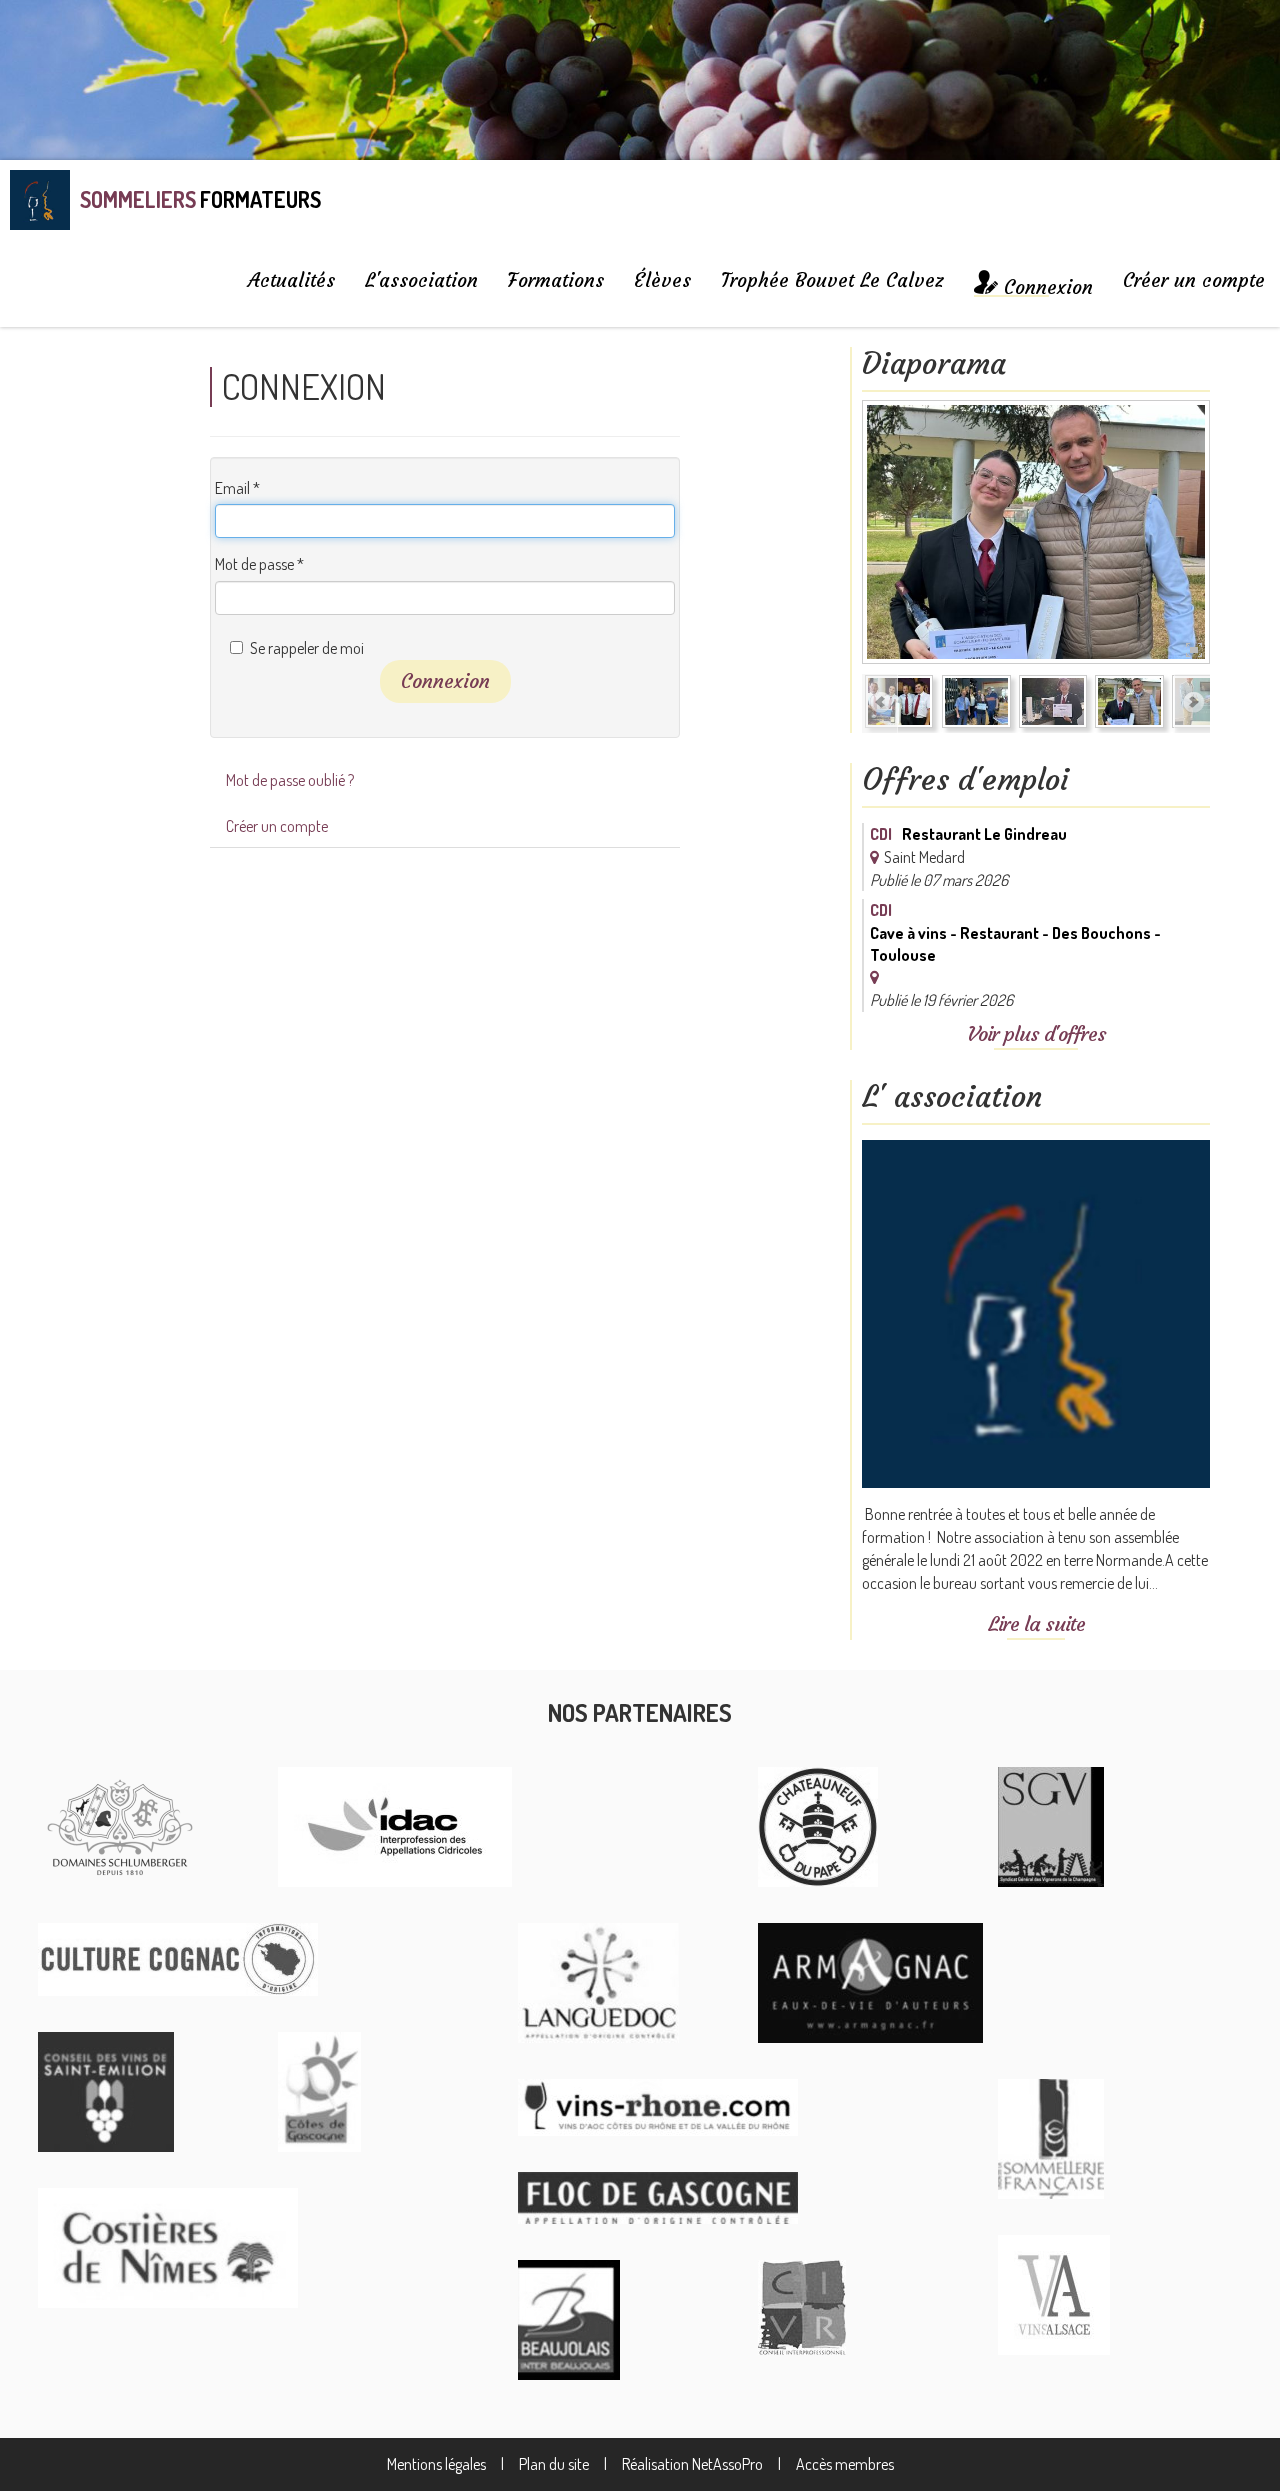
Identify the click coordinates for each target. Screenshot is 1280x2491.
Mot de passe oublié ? (290, 780)
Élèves (662, 280)
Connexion (445, 680)
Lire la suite (1036, 1623)
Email (237, 488)
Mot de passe (259, 564)
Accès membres (845, 2464)
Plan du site (554, 2464)
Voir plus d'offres (1036, 1033)
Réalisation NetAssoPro (692, 2464)
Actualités (291, 280)
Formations (556, 280)
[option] (1036, 535)
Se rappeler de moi (307, 648)
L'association (421, 280)
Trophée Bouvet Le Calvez (832, 280)
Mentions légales (436, 2464)
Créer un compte (1194, 280)
